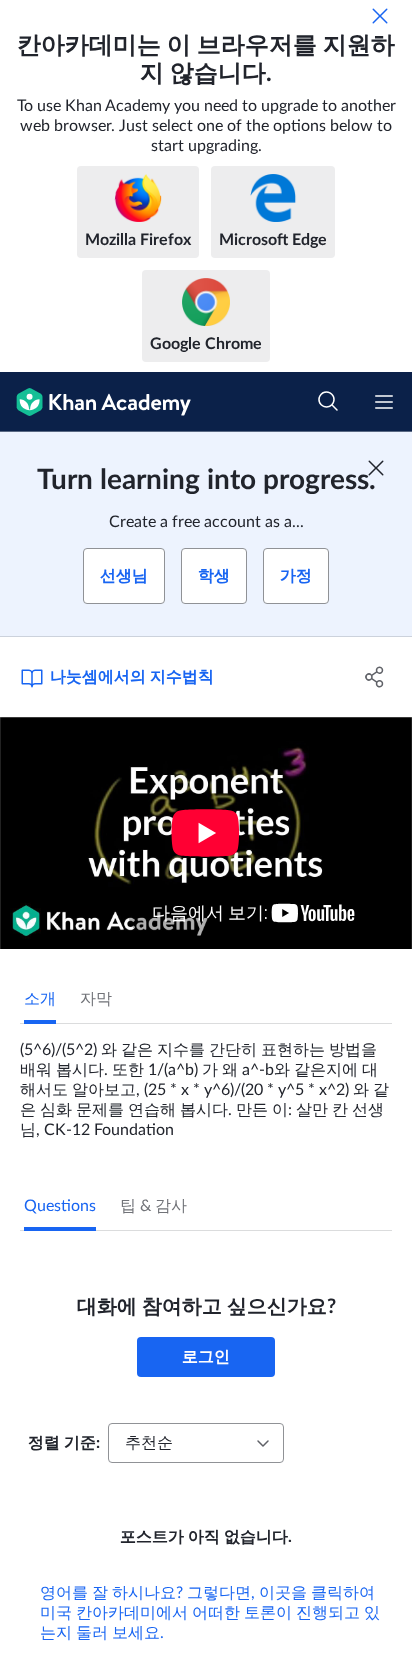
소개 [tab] (40, 999)
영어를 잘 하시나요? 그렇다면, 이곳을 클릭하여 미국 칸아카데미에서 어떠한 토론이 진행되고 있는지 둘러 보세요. (210, 1613)
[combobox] (196, 1443)
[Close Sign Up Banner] (376, 468)
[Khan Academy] (95, 402)
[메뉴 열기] (384, 402)
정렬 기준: (64, 1443)
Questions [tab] (60, 1206)
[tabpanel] (206, 1082)
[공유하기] (374, 677)
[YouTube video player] (206, 833)
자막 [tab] (96, 999)
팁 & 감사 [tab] (153, 1206)
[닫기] (380, 16)
